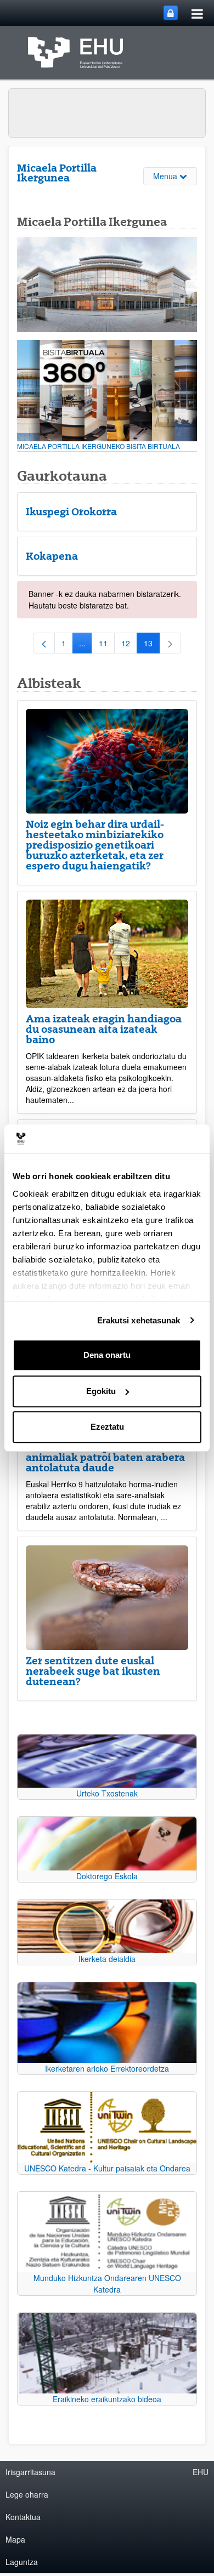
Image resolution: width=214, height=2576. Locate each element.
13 (152, 645)
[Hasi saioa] (171, 13)
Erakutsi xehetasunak (139, 1320)
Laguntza (22, 2562)
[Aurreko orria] (44, 643)
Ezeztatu (107, 1427)
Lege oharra (27, 2494)
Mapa (15, 2539)
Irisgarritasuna (30, 2472)
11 (107, 645)
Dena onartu (107, 1355)
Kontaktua (23, 2517)
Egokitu (101, 1391)
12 (129, 645)
